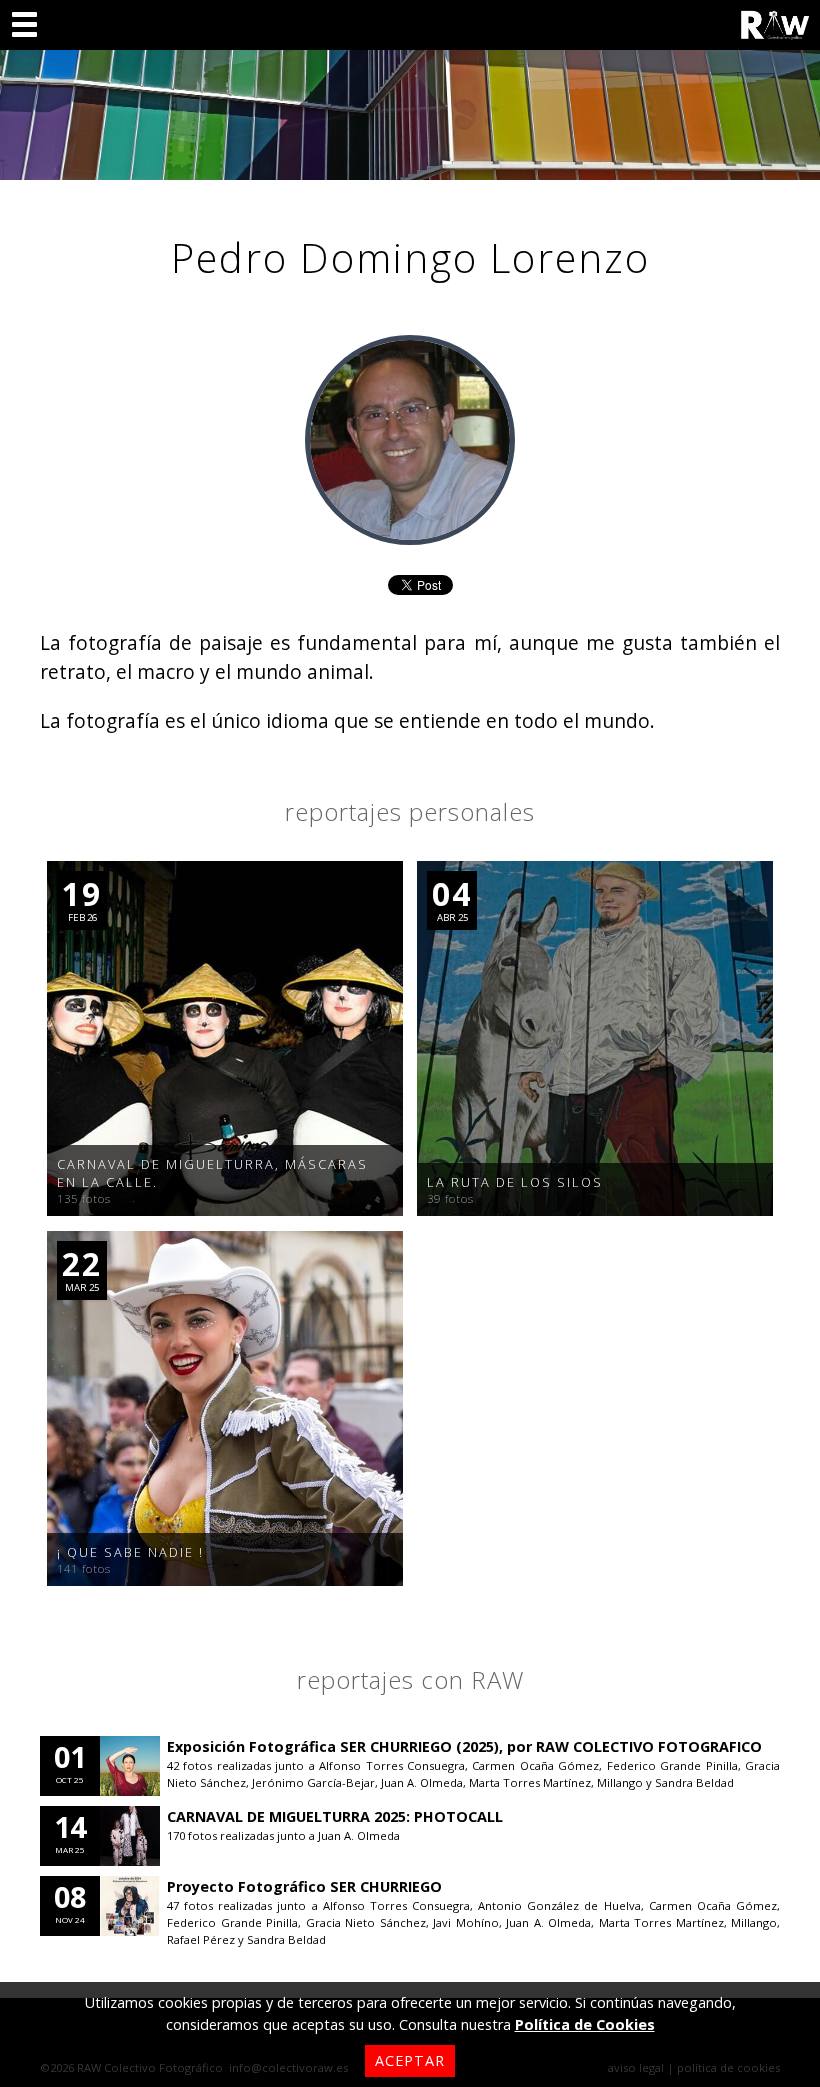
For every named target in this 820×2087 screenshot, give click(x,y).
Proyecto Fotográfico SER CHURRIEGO (304, 1886)
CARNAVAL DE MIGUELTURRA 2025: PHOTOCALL (335, 1816)
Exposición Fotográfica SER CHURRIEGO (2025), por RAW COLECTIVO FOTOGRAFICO (464, 1746)
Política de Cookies (585, 2024)
